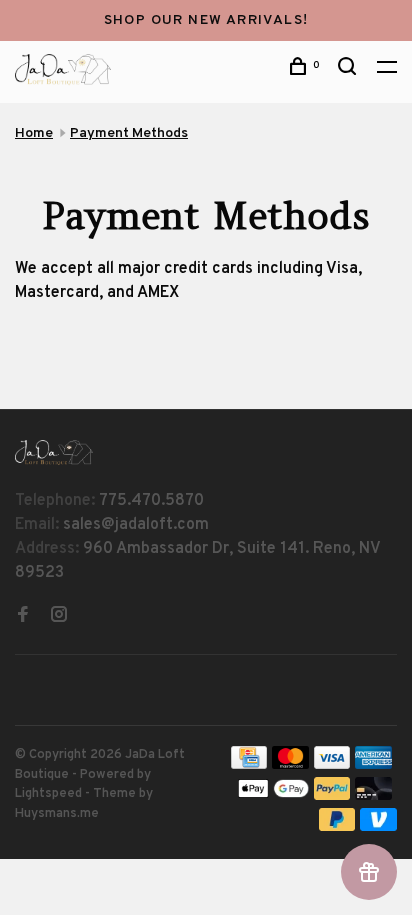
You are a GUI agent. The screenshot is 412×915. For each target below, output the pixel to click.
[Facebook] (23, 617)
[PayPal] (332, 796)
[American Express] (373, 765)
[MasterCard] (290, 765)
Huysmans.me (57, 814)
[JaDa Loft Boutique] (54, 452)
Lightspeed (48, 794)
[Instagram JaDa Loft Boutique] (59, 617)
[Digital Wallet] (273, 796)
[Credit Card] (249, 765)
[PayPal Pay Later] (337, 827)
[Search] (350, 70)
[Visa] (332, 765)
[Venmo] (378, 827)
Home (34, 133)
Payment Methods (129, 133)
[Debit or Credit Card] (373, 796)
